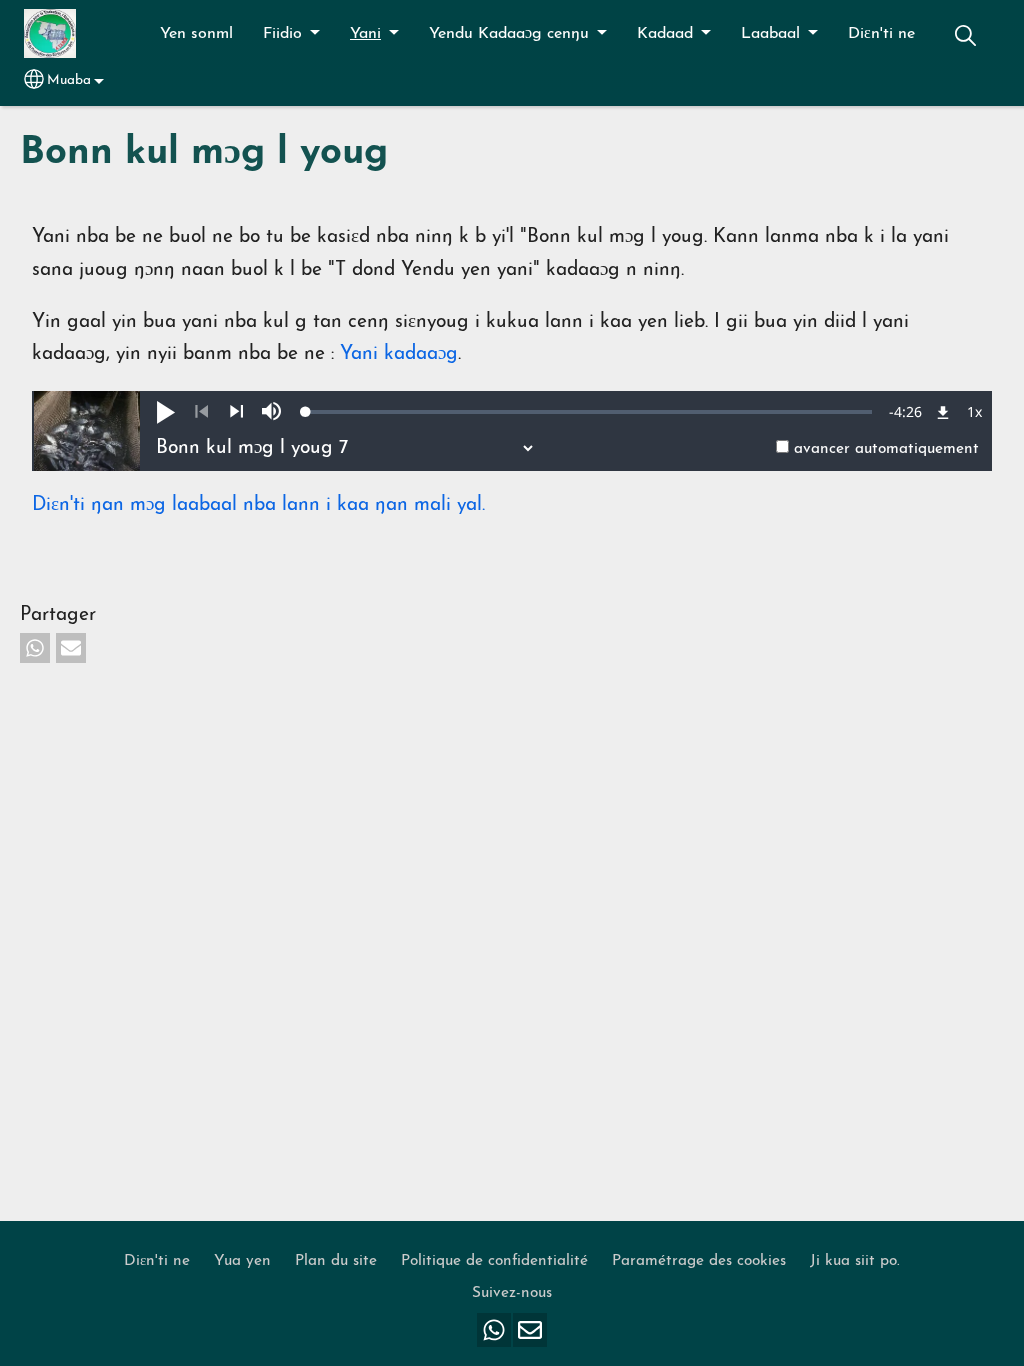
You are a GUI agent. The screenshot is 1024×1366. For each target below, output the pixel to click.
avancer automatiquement (886, 449)
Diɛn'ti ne (881, 34)
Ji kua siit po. (855, 1261)
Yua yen (242, 1261)
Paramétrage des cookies (699, 1261)
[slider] (589, 412)
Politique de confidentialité (494, 1261)
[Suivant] (236, 412)
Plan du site (336, 1261)
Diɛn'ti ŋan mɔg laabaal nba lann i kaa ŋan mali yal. (258, 505)
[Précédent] (201, 412)
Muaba (69, 80)
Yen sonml (196, 34)
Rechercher (965, 35)
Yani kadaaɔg (399, 354)
